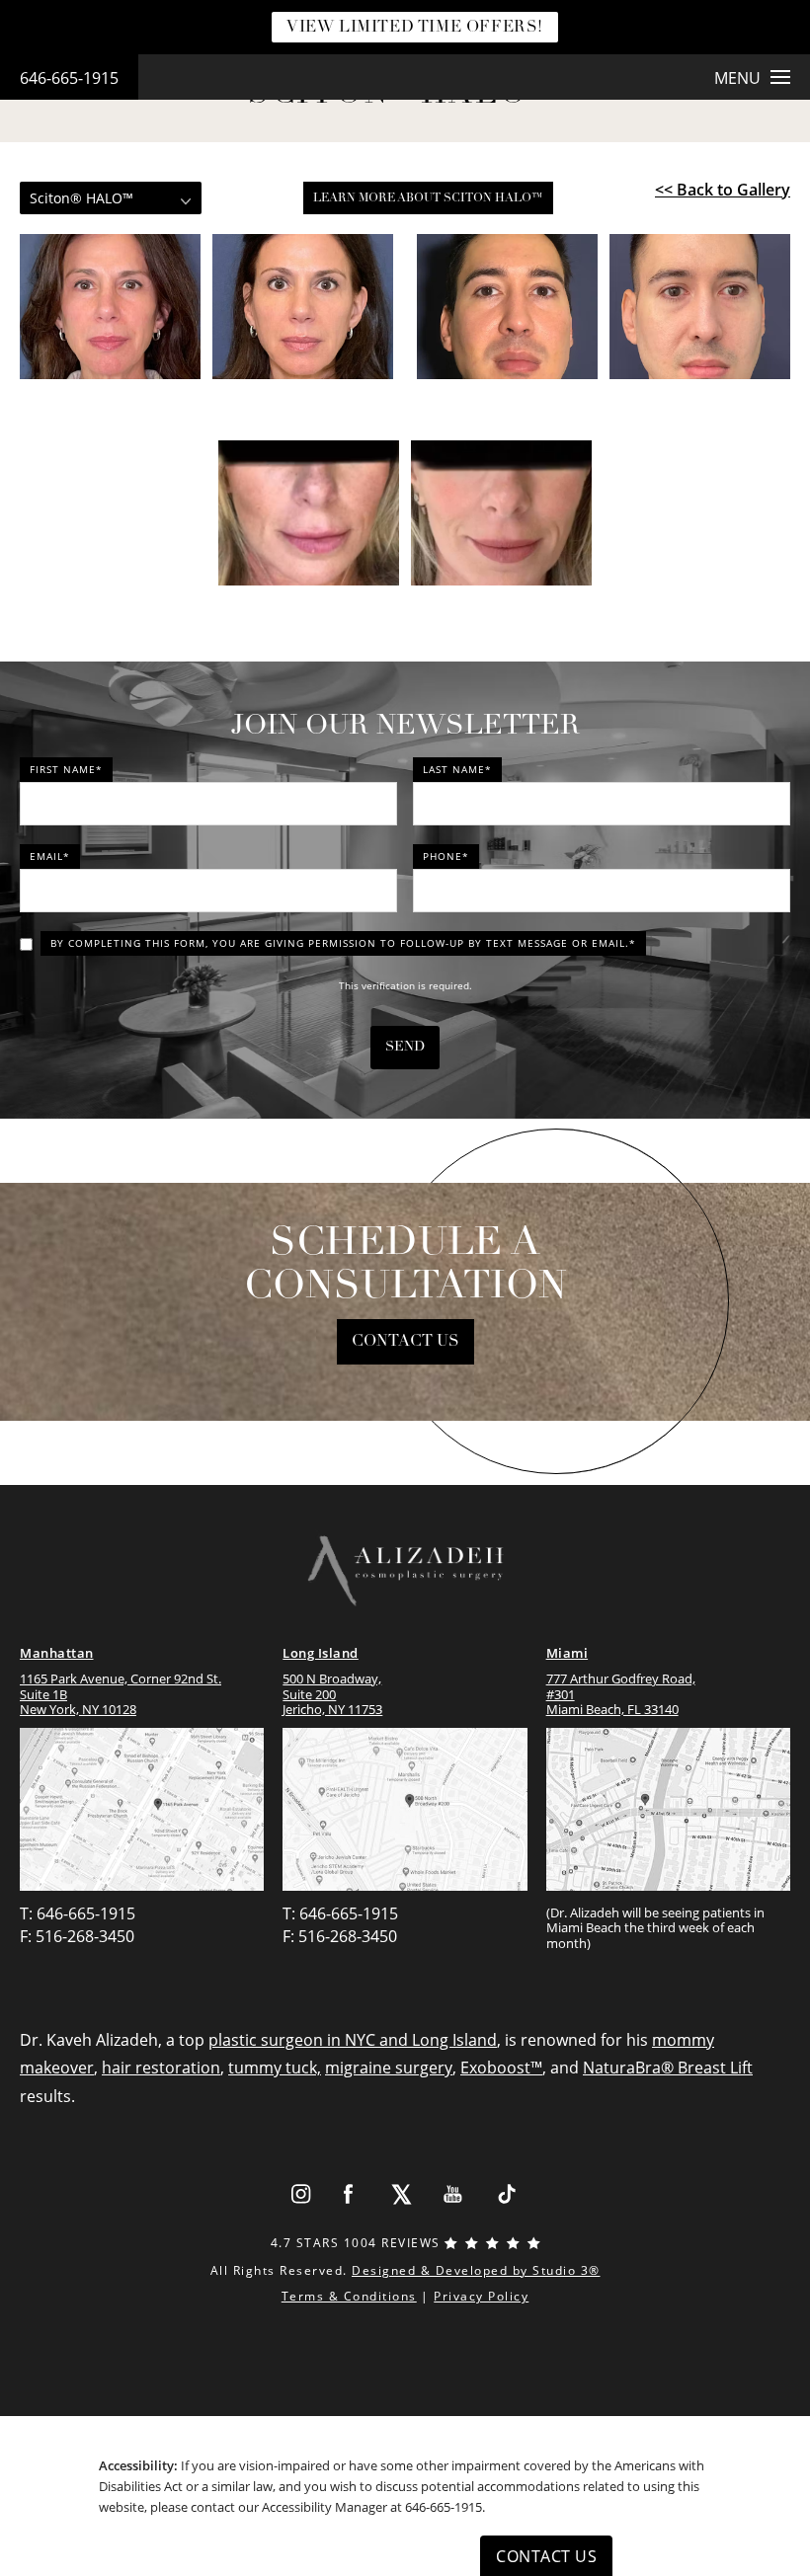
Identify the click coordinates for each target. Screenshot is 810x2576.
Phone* (446, 856)
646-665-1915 (69, 78)
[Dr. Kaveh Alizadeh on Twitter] (402, 2194)
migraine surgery (389, 2068)
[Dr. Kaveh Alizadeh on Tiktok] (506, 2194)
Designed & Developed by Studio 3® (476, 2270)
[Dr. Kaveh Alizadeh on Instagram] (300, 2194)
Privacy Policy (481, 2296)
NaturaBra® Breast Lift (668, 2068)
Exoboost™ (501, 2068)
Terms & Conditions (349, 2296)
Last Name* (457, 769)
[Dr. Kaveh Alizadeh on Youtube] (454, 2194)
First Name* (66, 769)
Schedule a (405, 1266)
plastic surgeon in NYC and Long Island (353, 2040)
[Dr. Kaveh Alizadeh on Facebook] (349, 2194)
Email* (50, 856)
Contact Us (405, 1342)
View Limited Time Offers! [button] (415, 28)
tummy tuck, (275, 2068)
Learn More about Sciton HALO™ (428, 198)
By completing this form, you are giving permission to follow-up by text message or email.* (343, 943)
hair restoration (161, 2068)
